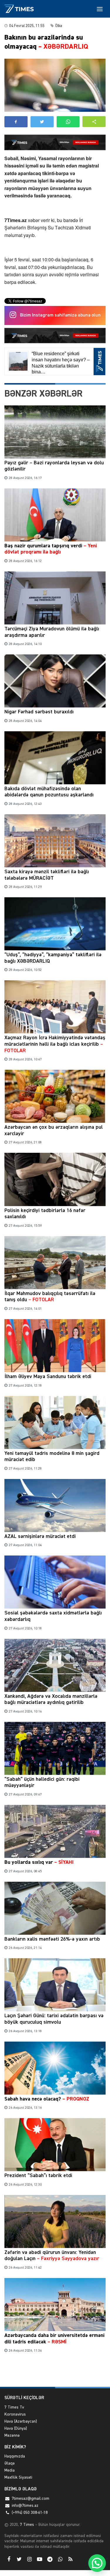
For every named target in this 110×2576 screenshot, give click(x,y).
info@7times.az (25, 2506)
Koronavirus (15, 2414)
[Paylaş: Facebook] (16, 122)
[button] (94, 122)
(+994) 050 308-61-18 (30, 2513)
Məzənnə (12, 2435)
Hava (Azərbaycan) (21, 2421)
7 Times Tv (14, 2407)
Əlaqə (10, 2463)
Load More (55, 2373)
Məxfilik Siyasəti (18, 2477)
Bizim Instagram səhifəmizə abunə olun (60, 315)
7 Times (26, 2525)
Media (10, 2470)
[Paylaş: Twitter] (42, 122)
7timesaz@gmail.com (31, 2499)
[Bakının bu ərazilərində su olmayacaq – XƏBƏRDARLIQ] (55, 85)
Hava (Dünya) (16, 2428)
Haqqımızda (15, 2456)
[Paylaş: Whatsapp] (68, 122)
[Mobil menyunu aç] (100, 9)
